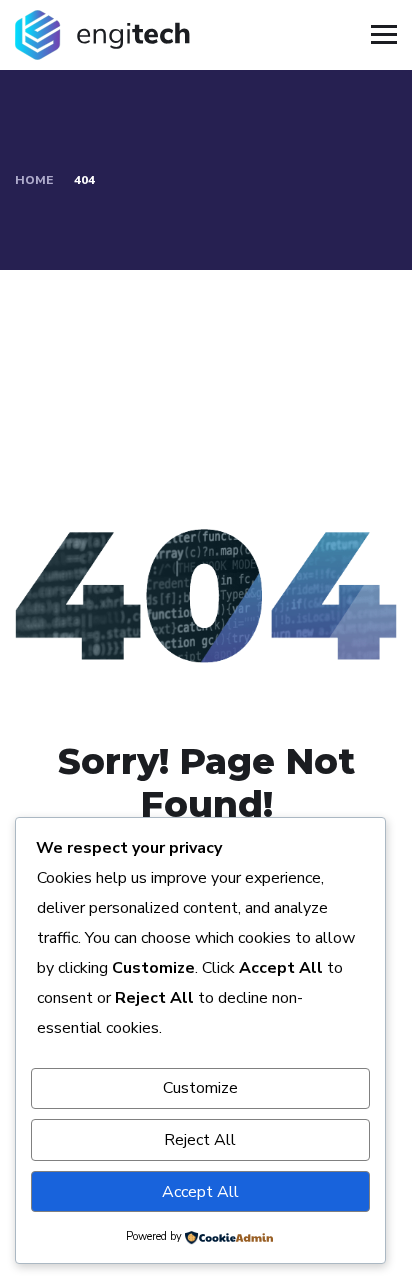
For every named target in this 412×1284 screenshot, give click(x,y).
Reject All (200, 1140)
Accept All (200, 1192)
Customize (200, 1088)
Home (34, 180)
